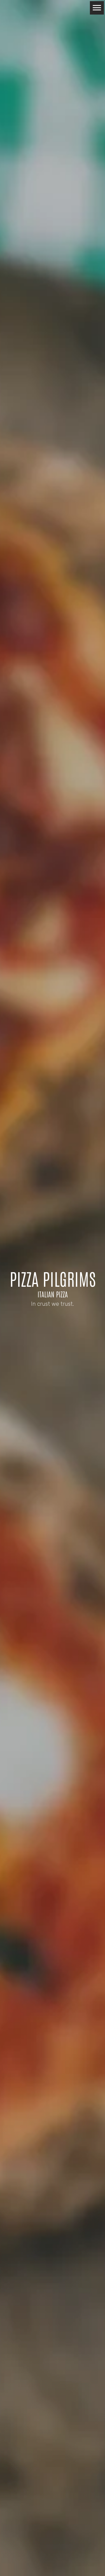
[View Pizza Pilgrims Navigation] (97, 8)
